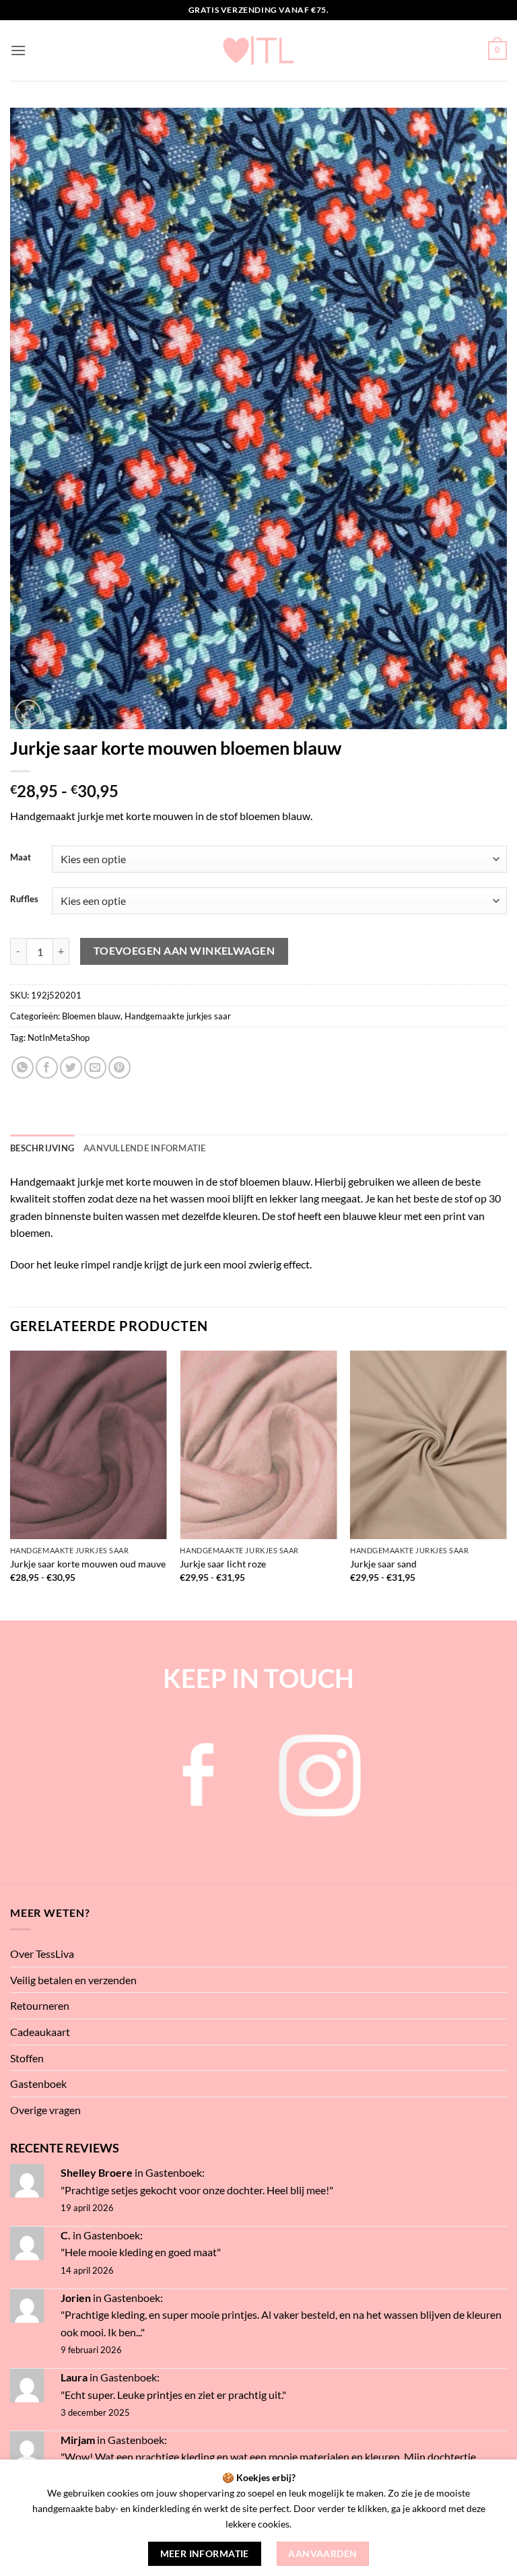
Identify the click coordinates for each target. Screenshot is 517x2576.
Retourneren (40, 2005)
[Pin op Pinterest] (119, 1067)
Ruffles (24, 900)
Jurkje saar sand (383, 1564)
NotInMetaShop (59, 1038)
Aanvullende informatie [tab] (145, 1148)
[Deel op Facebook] (47, 1067)
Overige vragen (45, 2110)
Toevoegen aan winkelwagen (184, 951)
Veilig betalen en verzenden (73, 1980)
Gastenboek (38, 2083)
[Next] (506, 1484)
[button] (18, 50)
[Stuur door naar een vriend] (95, 1067)
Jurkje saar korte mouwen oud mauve (88, 1564)
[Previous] (11, 1484)
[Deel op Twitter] (71, 1067)
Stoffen (27, 2058)
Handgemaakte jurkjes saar (178, 1016)
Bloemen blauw (91, 1016)
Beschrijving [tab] (42, 1148)
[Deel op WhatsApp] (23, 1067)
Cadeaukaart (40, 2032)
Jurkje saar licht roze (223, 1564)
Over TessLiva (42, 1954)
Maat (21, 858)
